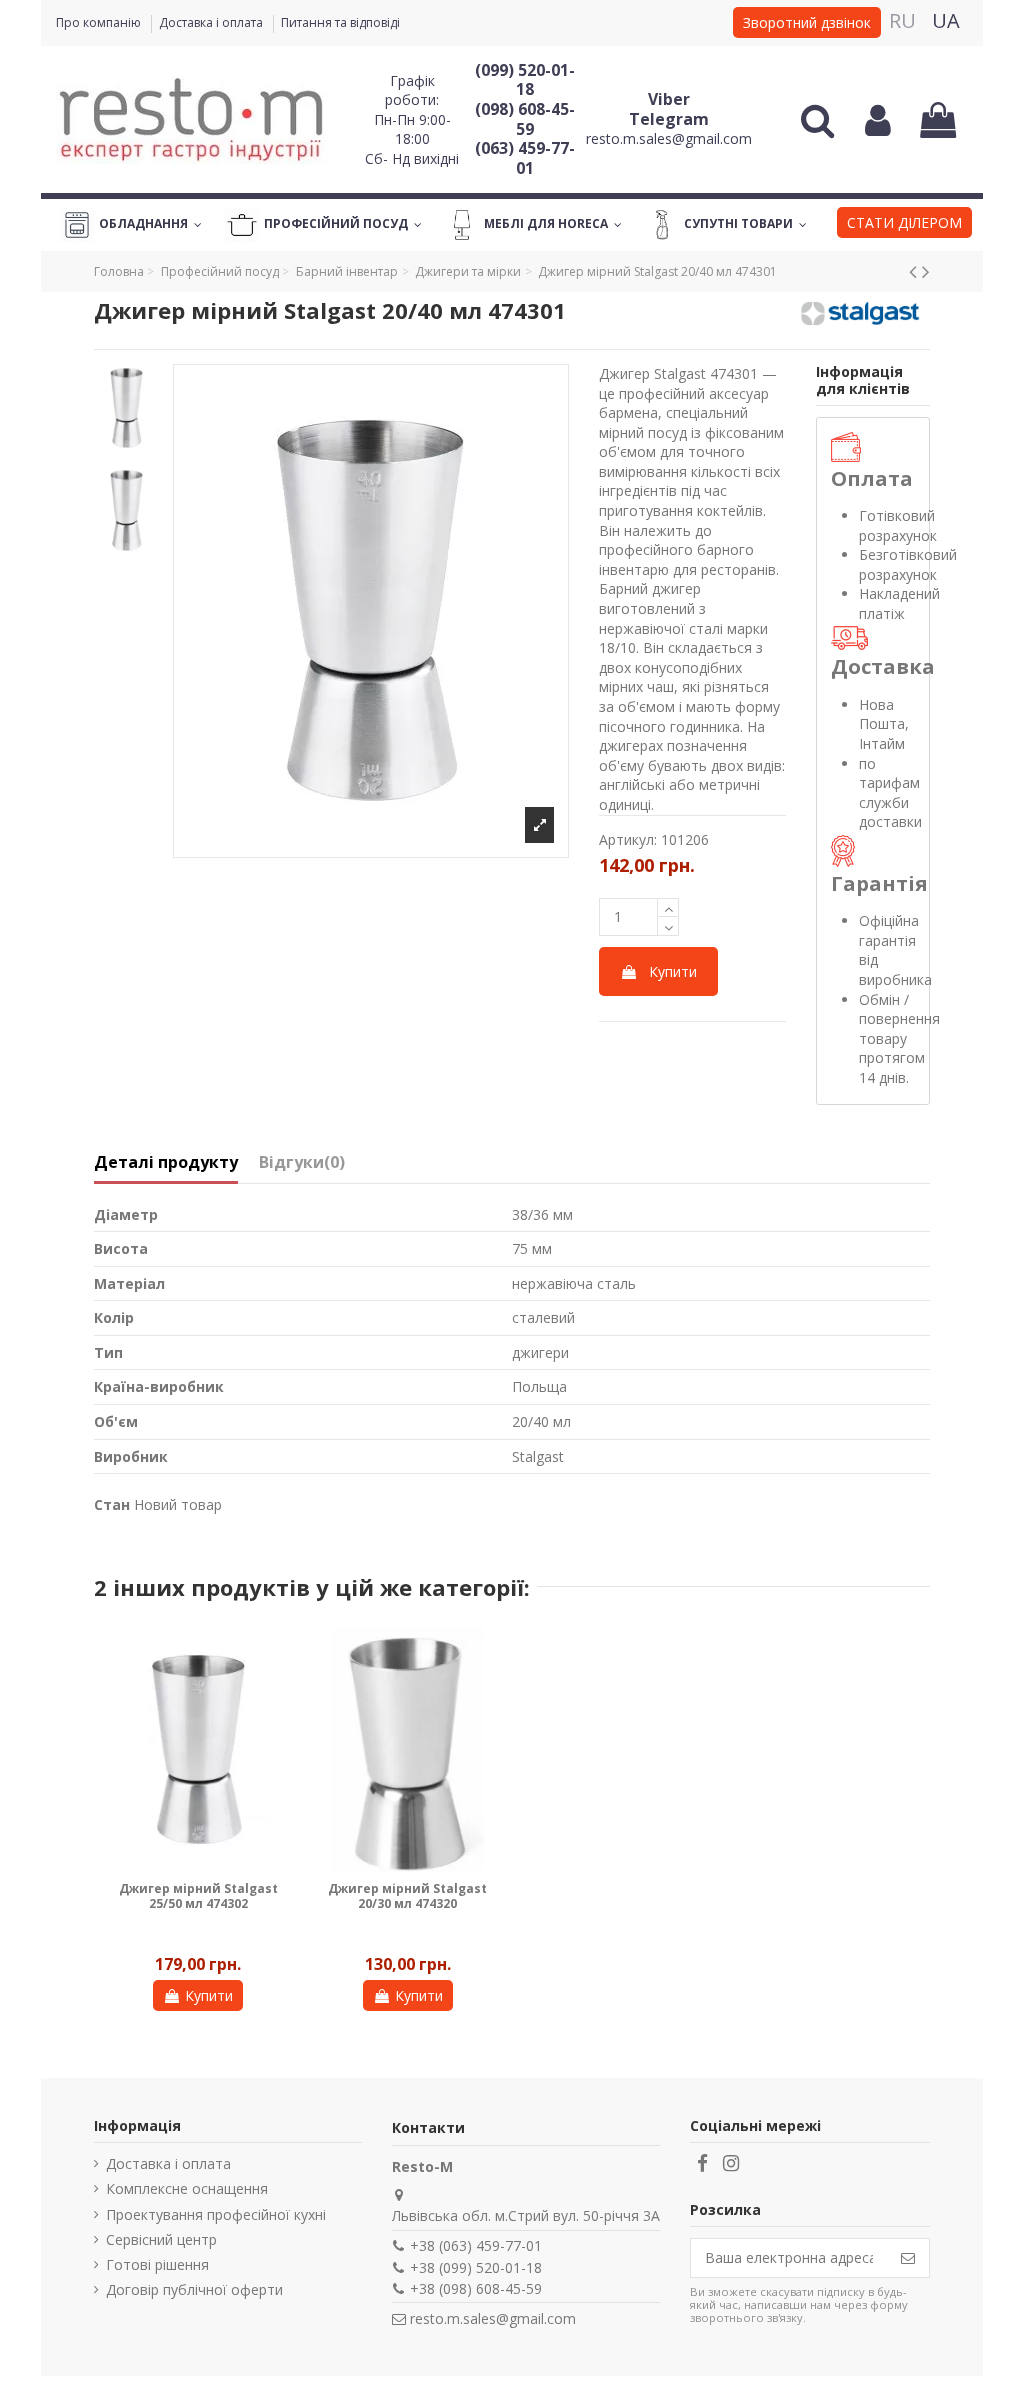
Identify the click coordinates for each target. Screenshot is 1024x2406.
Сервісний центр (161, 2239)
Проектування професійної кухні (216, 2214)
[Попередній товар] (915, 271)
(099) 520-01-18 (525, 80)
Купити (673, 971)
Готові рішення (157, 2264)
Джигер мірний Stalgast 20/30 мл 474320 (407, 1895)
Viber (669, 99)
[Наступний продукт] (926, 271)
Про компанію (100, 22)
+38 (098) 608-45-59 (476, 2288)
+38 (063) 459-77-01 (476, 2245)
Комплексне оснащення (187, 2188)
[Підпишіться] (908, 2258)
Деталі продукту (166, 1163)
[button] (904, 225)
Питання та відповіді (340, 22)
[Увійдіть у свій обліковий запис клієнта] (877, 120)
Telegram (669, 119)
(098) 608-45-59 (525, 119)
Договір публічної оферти (194, 2289)
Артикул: (628, 839)
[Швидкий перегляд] (278, 1657)
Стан (112, 1504)
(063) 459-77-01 (525, 158)
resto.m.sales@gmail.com (669, 138)
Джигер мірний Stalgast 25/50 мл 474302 (198, 1895)
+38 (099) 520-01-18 (476, 2267)
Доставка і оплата (212, 22)
